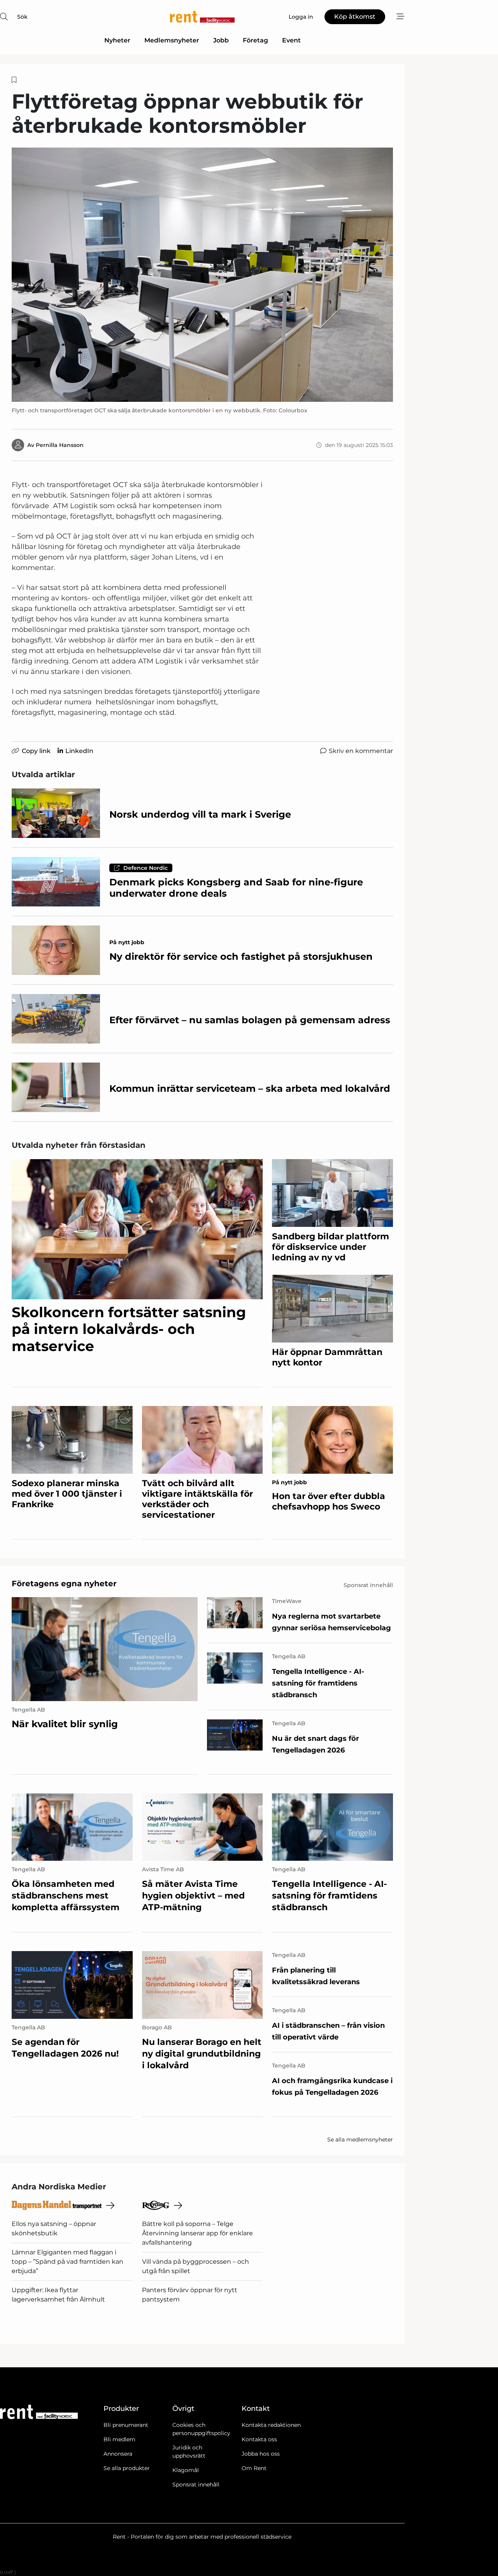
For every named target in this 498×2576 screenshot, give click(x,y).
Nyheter (117, 40)
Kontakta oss (259, 2439)
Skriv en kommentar (361, 751)
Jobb (221, 40)
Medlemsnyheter (172, 40)
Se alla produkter (127, 2468)
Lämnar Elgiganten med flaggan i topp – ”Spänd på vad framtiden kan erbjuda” (68, 2262)
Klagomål (186, 2470)
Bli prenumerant (126, 2425)
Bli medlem (119, 2439)
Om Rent (254, 2468)
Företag (255, 40)
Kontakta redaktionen (271, 2425)
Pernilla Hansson (60, 445)
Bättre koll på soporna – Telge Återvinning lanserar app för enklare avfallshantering (197, 2233)
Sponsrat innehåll (196, 2485)
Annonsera (118, 2454)
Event (291, 40)
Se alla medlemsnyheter (360, 2140)
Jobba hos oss (261, 2454)
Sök (22, 17)
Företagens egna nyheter (64, 1584)
